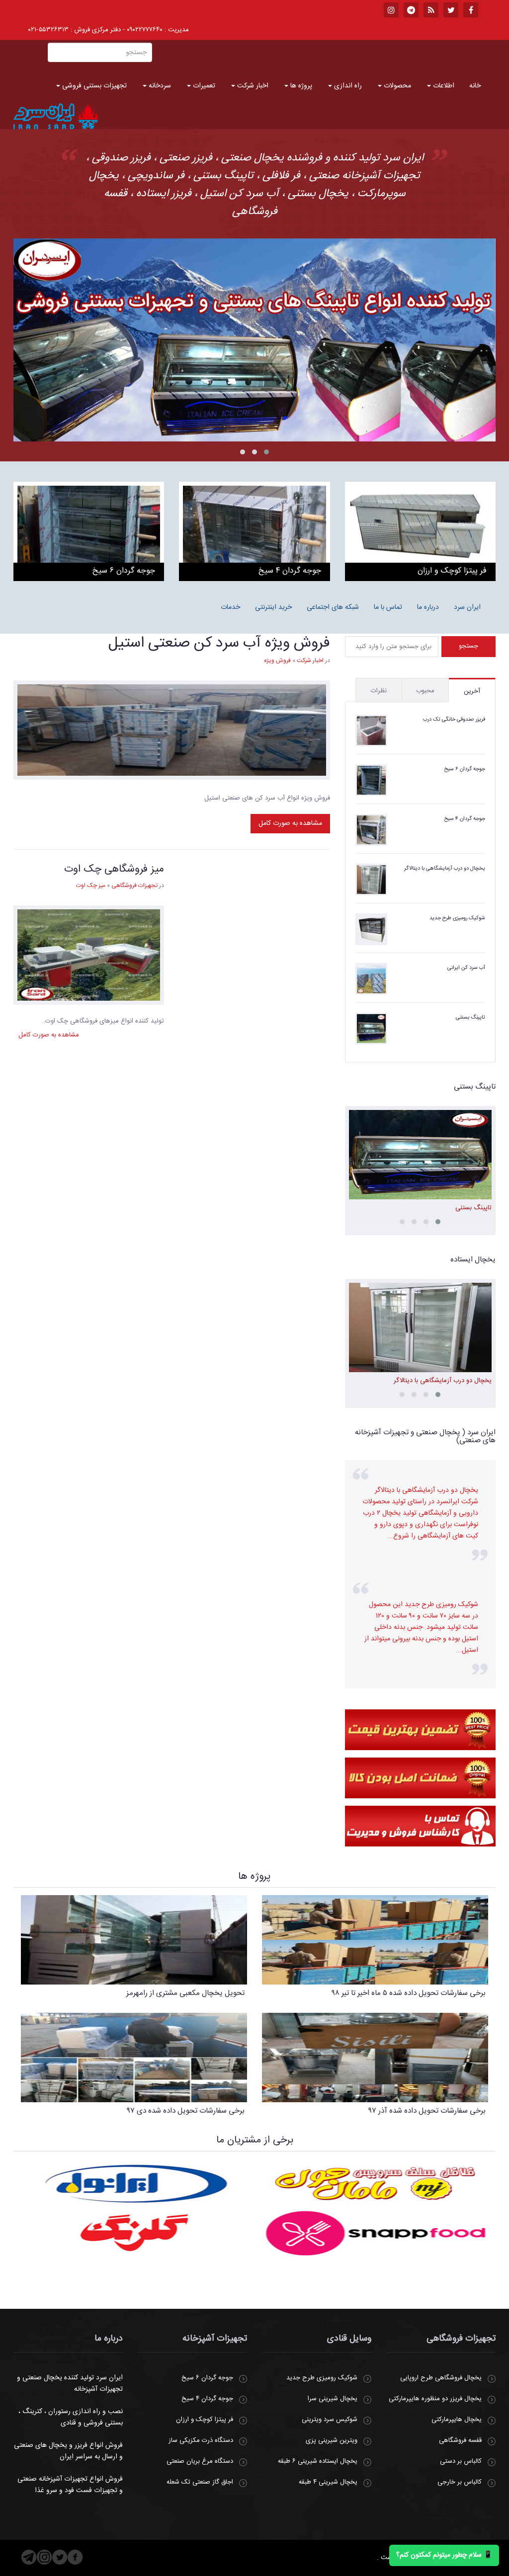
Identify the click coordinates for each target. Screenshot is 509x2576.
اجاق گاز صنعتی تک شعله (200, 2482)
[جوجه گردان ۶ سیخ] (89, 531)
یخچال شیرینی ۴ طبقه (328, 2482)
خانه (475, 86)
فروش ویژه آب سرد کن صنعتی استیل (219, 643)
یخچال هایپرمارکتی (457, 2420)
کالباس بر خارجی (460, 2482)
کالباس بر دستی (461, 2461)
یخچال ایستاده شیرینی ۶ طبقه (318, 2461)
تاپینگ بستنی (470, 1018)
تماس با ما (388, 607)
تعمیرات (203, 86)
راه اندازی (347, 86)
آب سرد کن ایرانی (466, 968)
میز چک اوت (91, 885)
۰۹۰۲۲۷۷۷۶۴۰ (145, 30)
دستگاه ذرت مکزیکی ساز (201, 2440)
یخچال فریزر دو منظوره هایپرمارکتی (435, 2399)
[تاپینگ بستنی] (254, 340)
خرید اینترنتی (273, 607)
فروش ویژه (277, 661)
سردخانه (159, 86)
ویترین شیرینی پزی (332, 2440)
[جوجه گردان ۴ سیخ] (254, 531)
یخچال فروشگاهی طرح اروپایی (441, 2378)
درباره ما (428, 607)
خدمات (230, 607)
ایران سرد (467, 607)
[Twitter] (60, 2557)
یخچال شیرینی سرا (333, 2399)
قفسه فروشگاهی (460, 2440)
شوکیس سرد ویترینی (330, 2420)
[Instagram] (44, 2557)
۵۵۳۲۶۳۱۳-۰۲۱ (48, 30)
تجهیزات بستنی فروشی (93, 86)
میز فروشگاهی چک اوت (114, 869)
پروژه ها (300, 86)
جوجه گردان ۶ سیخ (465, 769)
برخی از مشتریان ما (255, 2140)
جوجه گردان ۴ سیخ (465, 819)
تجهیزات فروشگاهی (134, 885)
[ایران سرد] (56, 116)
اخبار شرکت (252, 86)
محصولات (396, 86)
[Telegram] (29, 2557)
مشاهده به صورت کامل (290, 823)
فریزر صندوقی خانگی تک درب (454, 720)
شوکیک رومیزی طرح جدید (457, 918)
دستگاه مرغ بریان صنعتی (200, 2461)
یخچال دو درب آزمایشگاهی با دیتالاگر (445, 869)
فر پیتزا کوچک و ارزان (205, 2420)
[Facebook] (75, 2557)
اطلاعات (443, 86)
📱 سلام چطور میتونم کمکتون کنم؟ (444, 2555)
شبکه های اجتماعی (333, 607)
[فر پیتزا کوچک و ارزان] (420, 531)
